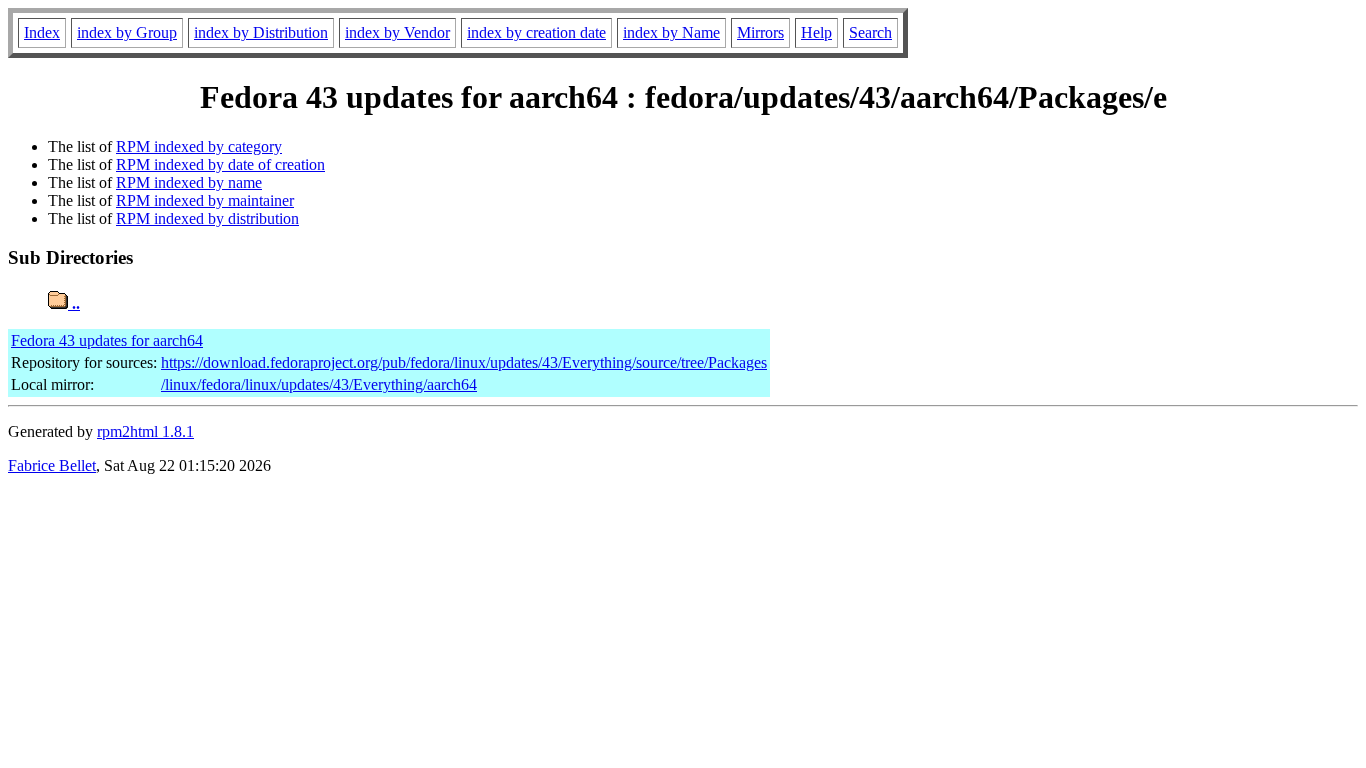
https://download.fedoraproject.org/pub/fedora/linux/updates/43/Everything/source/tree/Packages (464, 362)
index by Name (671, 32)
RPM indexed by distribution (207, 218)
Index (42, 32)
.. (74, 303)
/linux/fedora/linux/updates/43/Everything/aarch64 (319, 384)
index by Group (127, 32)
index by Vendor (397, 32)
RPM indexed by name (189, 182)
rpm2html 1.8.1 (145, 431)
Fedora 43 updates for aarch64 (107, 340)
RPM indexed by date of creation (220, 164)
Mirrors (760, 32)
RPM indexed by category (199, 146)
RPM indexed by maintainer (205, 200)
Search (870, 32)
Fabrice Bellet (52, 465)
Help (816, 32)
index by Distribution (261, 32)
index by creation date (536, 32)
